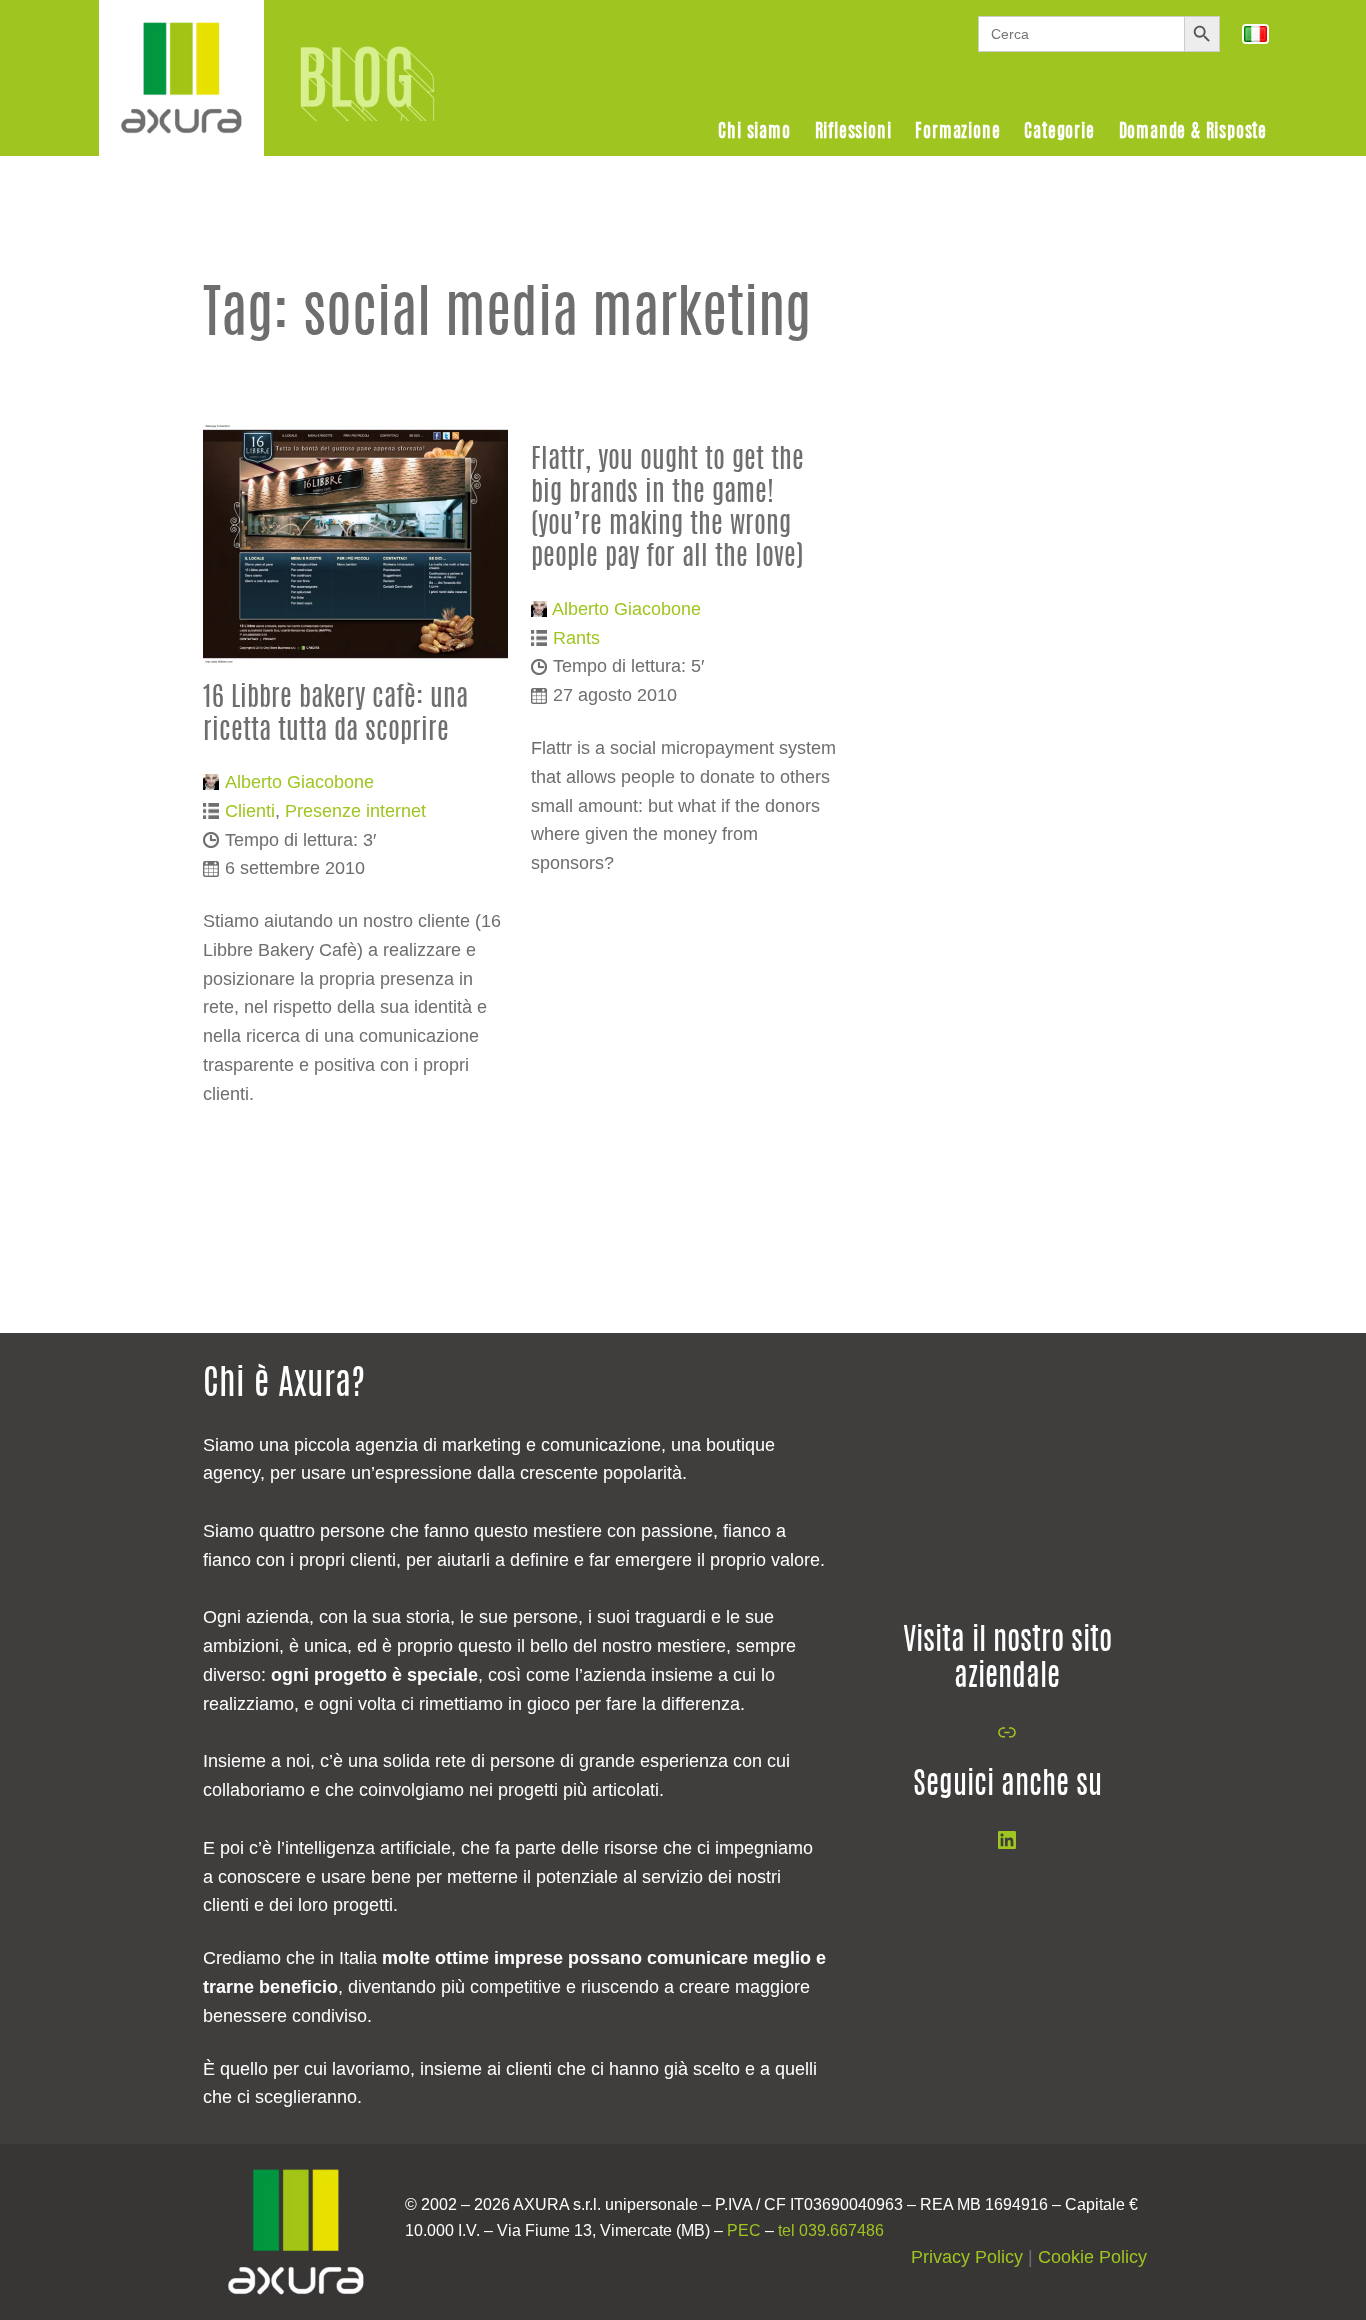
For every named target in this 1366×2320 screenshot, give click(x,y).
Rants (576, 638)
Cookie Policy (1092, 2257)
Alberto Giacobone (299, 782)
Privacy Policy (967, 2257)
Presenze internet (355, 811)
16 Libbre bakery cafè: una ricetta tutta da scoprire (335, 714)
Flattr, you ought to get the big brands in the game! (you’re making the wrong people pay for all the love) (667, 509)
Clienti (250, 811)
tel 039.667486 (831, 2230)
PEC (744, 2230)
